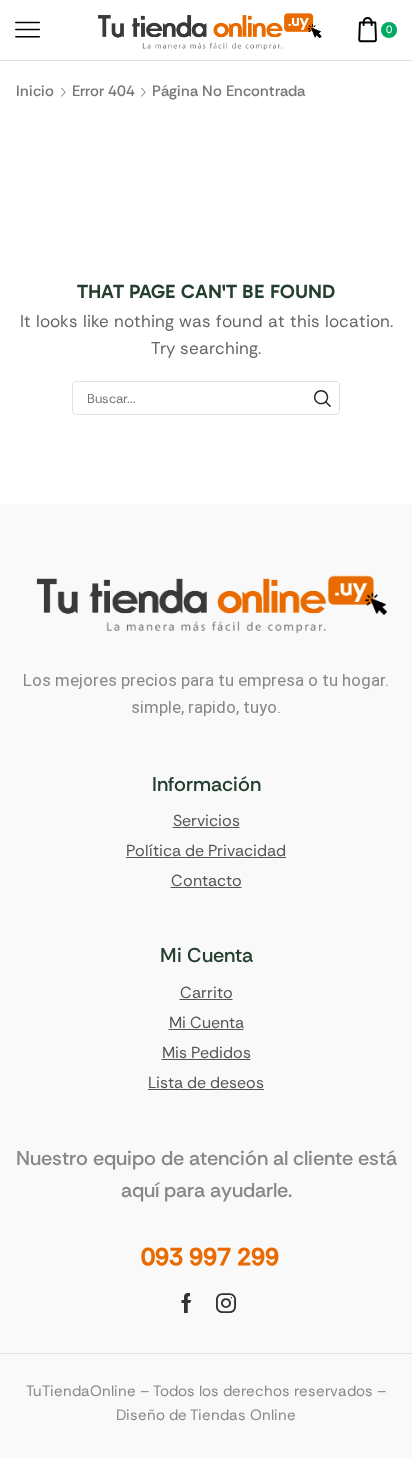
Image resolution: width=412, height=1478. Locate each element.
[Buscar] (322, 398)
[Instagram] (226, 1303)
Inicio (35, 91)
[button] (210, 1257)
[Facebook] (186, 1303)
